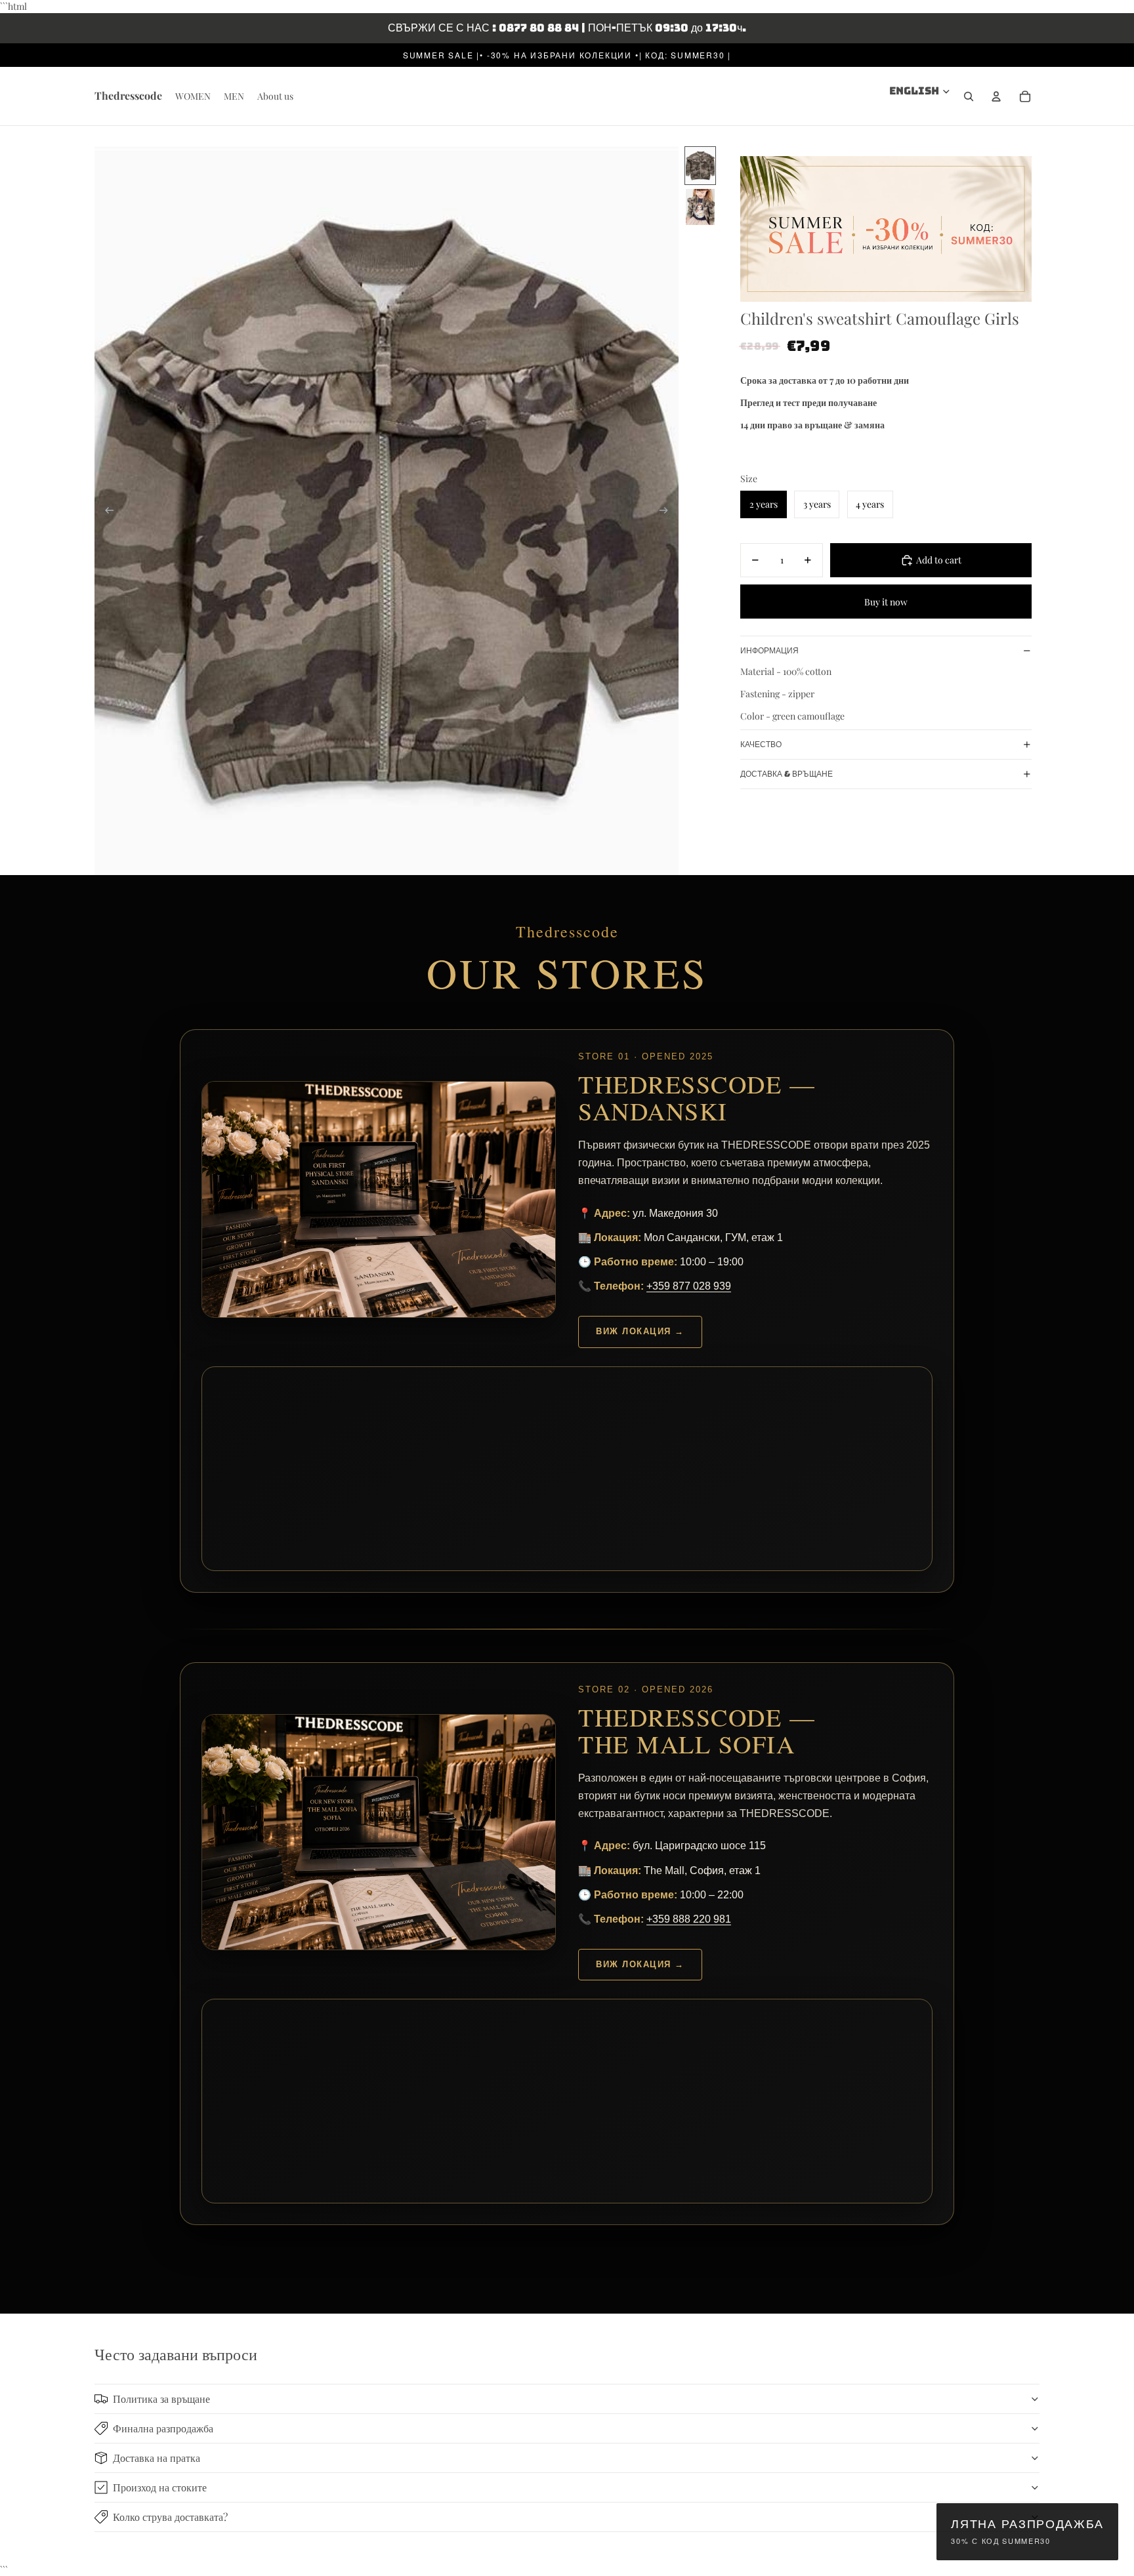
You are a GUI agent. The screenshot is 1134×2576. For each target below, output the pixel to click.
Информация (769, 651)
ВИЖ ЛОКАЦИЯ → (640, 1331)
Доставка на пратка (157, 2458)
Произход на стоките (160, 2487)
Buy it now (886, 601)
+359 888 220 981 (689, 1919)
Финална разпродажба (163, 2428)
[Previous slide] (105, 510)
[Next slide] (668, 510)
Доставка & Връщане (787, 774)
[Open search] (969, 96)
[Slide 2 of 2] (700, 207)
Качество (761, 745)
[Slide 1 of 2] (700, 166)
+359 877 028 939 (689, 1286)
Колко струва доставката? (170, 2517)
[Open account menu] (996, 96)
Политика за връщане (161, 2399)
